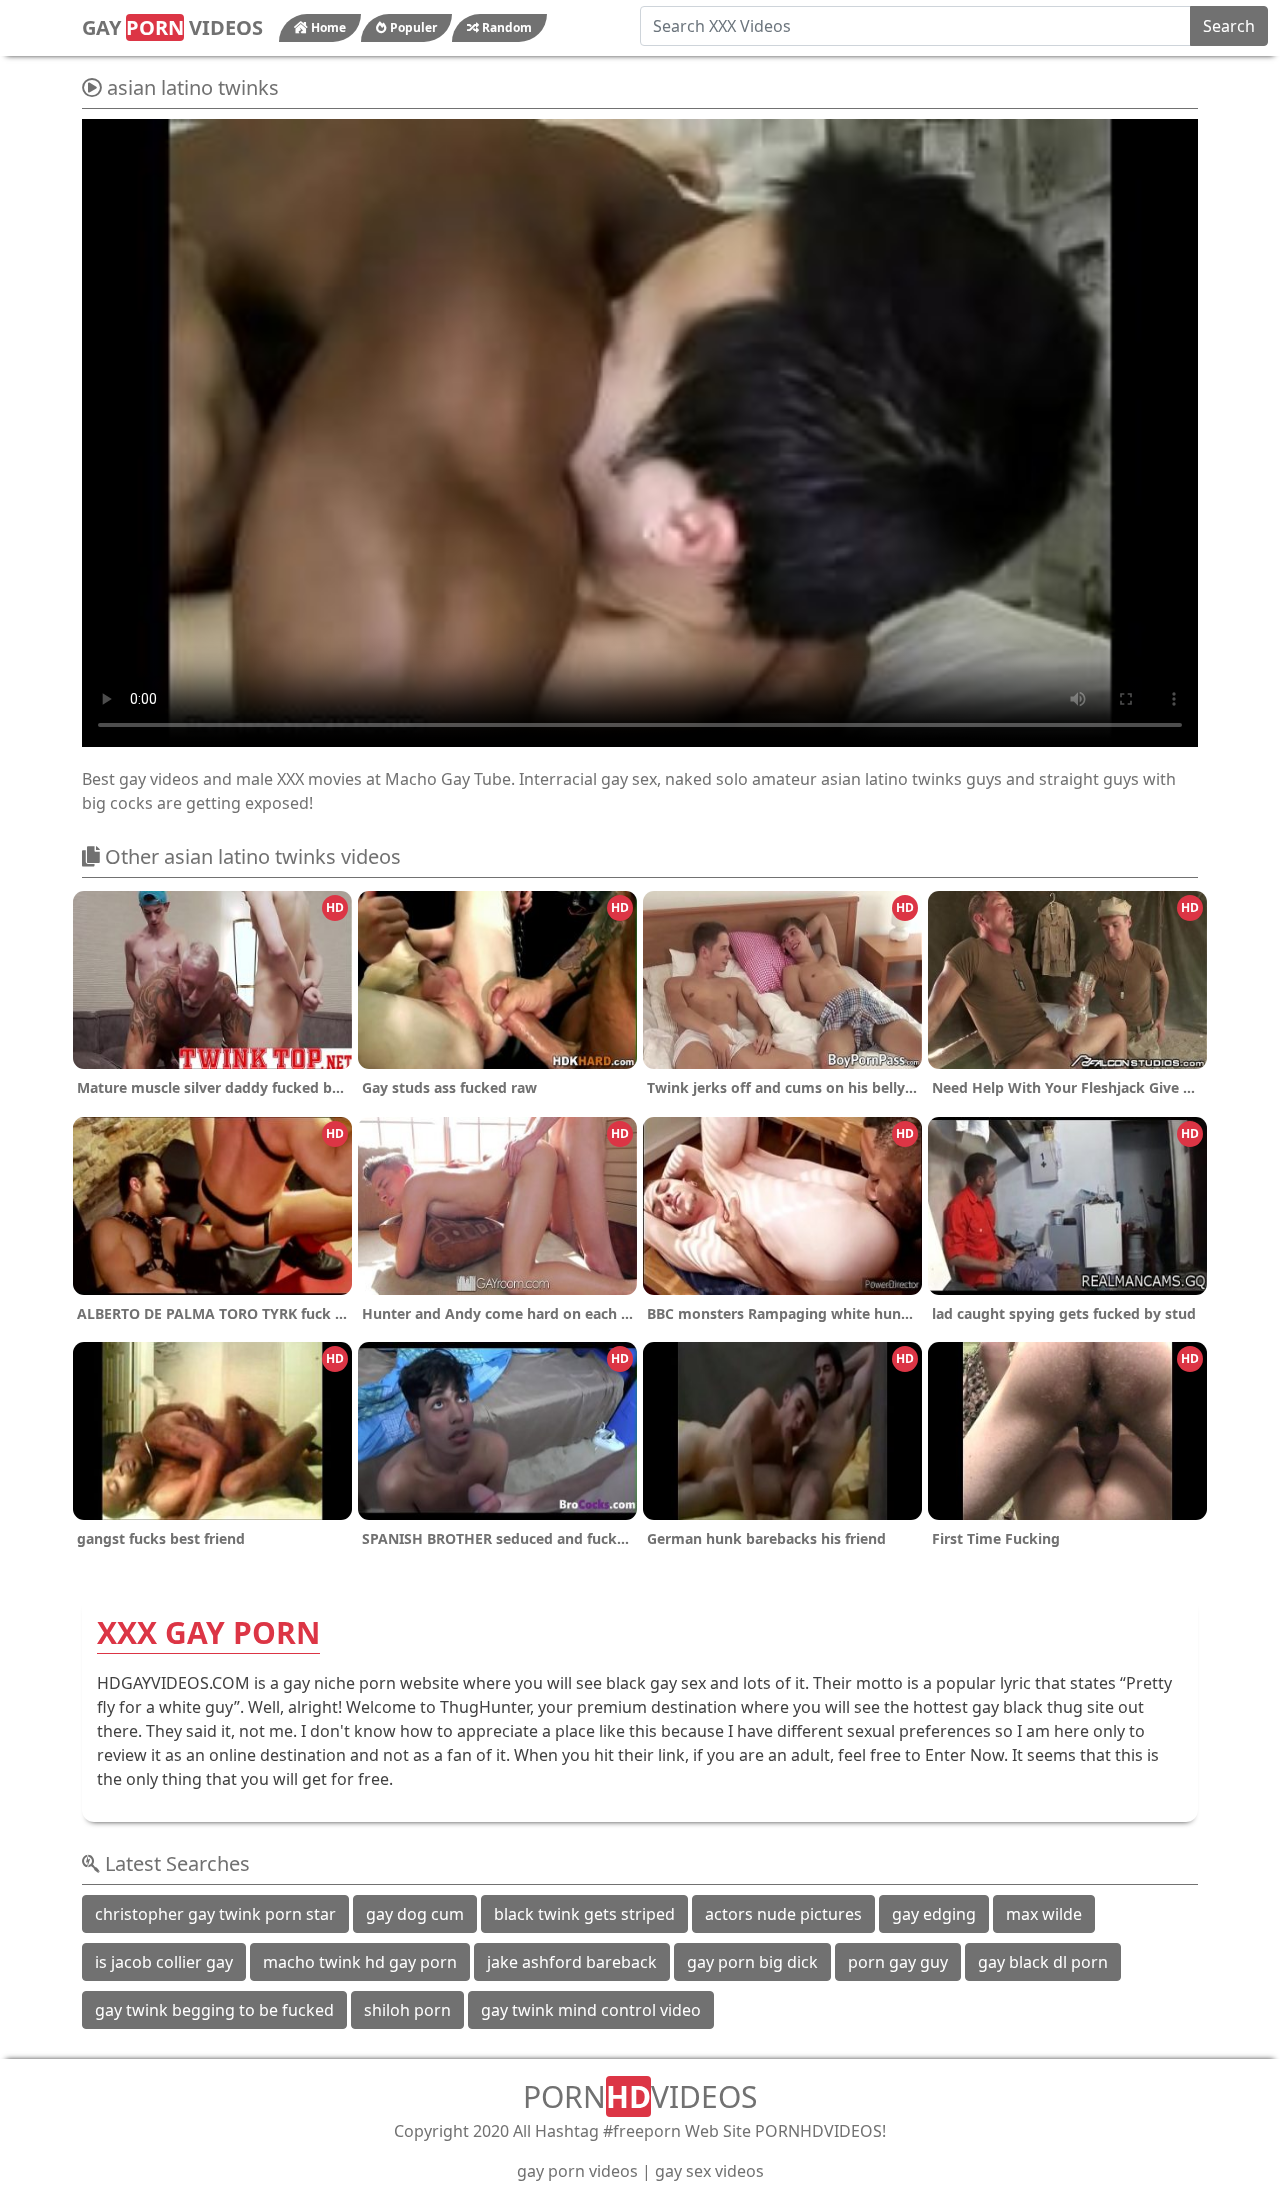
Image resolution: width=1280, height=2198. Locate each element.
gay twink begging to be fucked (214, 2010)
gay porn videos (577, 2171)
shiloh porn (407, 2010)
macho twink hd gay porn (360, 1962)
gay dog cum (415, 1914)
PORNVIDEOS (640, 2096)
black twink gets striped (584, 1914)
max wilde (1044, 1914)
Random (505, 27)
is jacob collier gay (164, 1962)
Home (327, 27)
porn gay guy (898, 1962)
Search (1229, 26)
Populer (412, 27)
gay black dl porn (1043, 1962)
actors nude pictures (783, 1914)
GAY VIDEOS (172, 27)
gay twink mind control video (591, 2010)
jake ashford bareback (572, 1962)
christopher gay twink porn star (215, 1914)
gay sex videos (709, 2171)
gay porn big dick (752, 1962)
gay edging (934, 1914)
